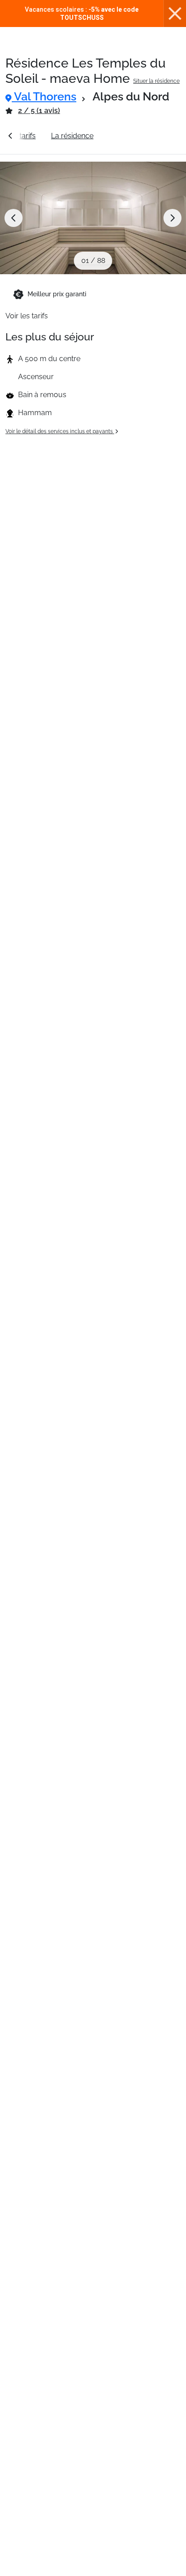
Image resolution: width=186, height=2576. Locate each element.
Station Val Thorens (141, 136)
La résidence (72, 136)
